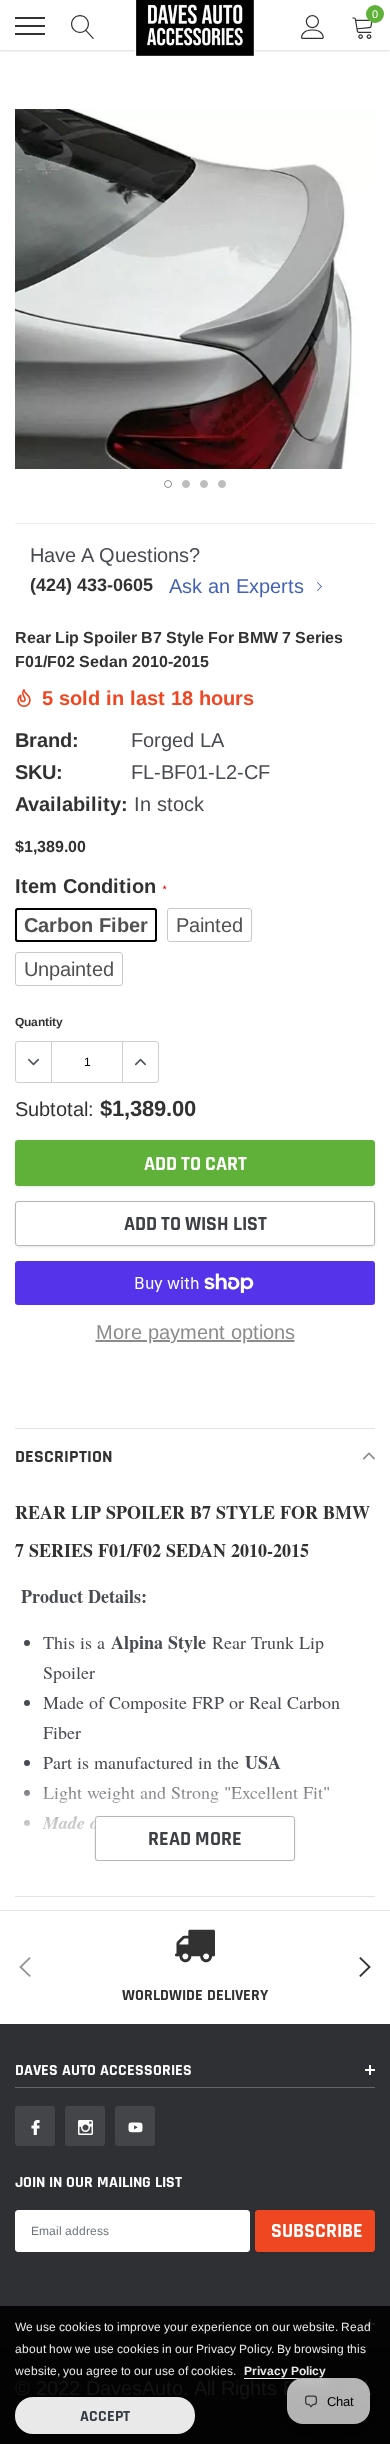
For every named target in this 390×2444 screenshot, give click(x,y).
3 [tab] (204, 484)
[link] (35, 2126)
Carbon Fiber (86, 925)
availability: (71, 804)
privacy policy (285, 2371)
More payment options (195, 1332)
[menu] (30, 26)
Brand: (47, 740)
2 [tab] (186, 484)
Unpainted (69, 969)
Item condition (90, 886)
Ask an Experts (239, 586)
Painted (209, 925)
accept (105, 2416)
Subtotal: (54, 1109)
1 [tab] (168, 484)
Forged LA (177, 740)
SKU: (39, 772)
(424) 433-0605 (91, 585)
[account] (313, 26)
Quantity (39, 1022)
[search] (83, 26)
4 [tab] (222, 484)
